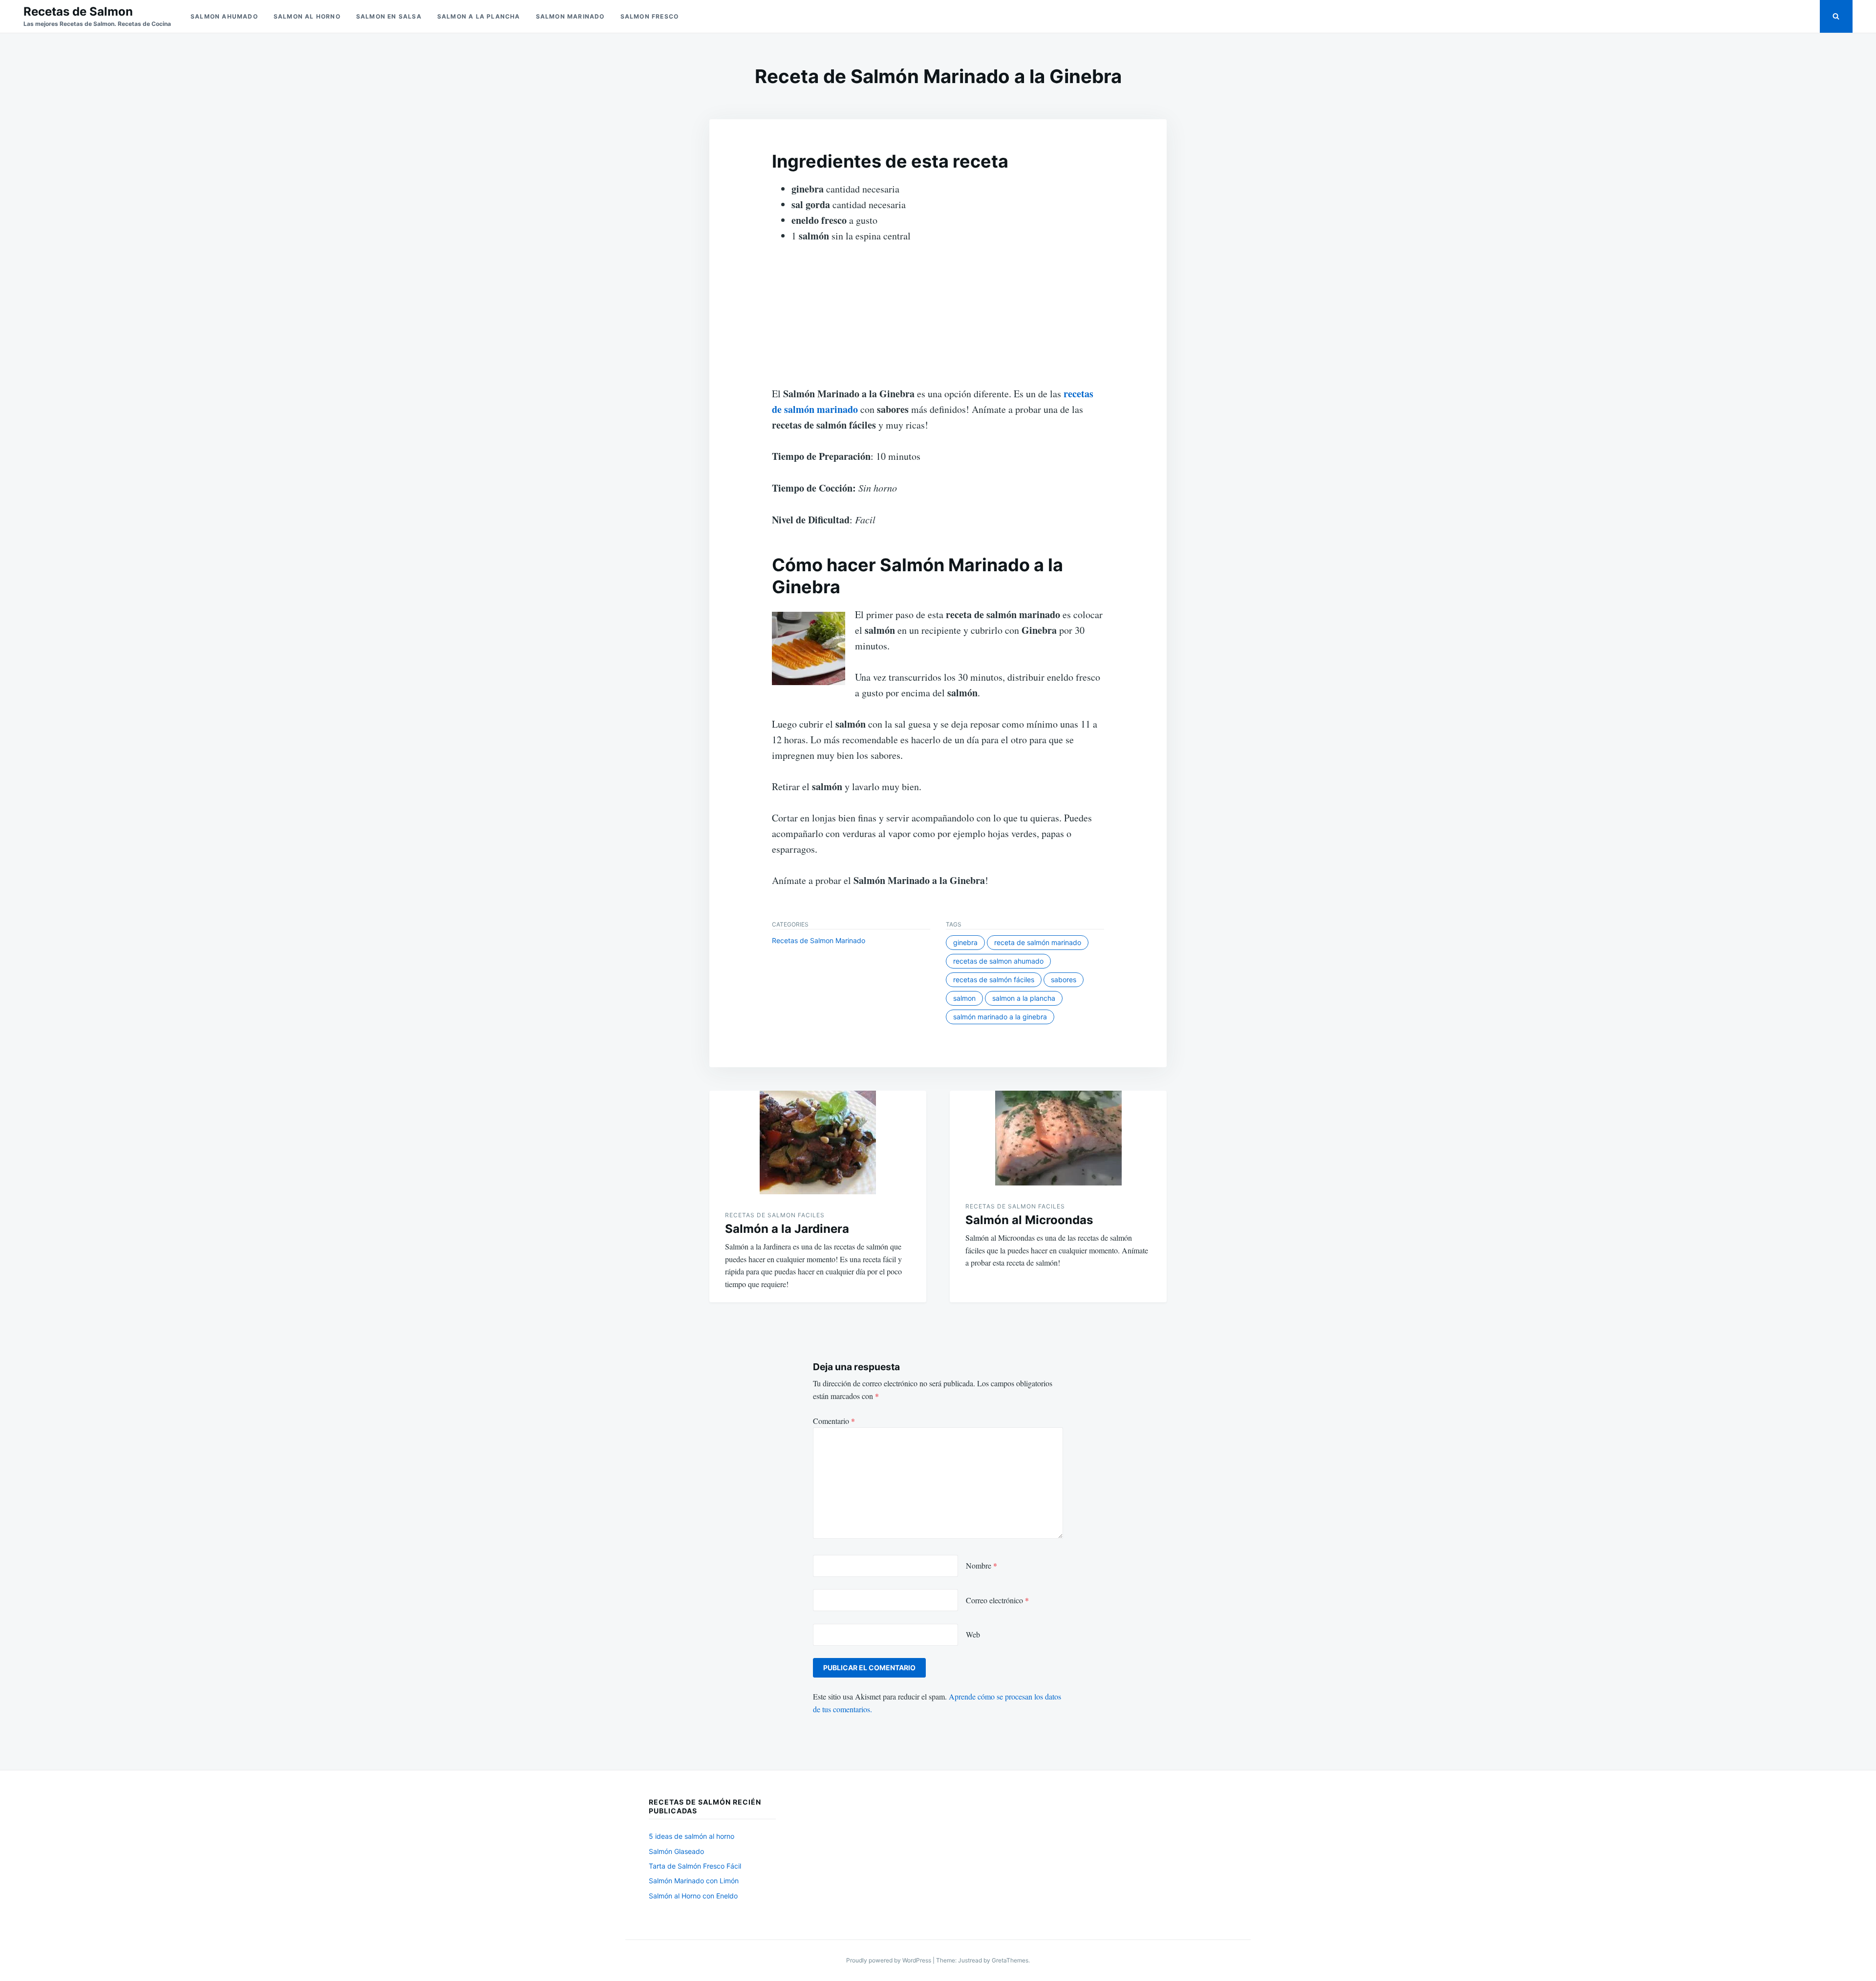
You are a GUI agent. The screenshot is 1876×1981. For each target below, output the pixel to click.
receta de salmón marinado (1038, 942)
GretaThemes (1010, 1960)
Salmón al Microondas (1029, 1220)
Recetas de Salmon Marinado (819, 940)
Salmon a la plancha (479, 16)
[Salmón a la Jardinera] (818, 1142)
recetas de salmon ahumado (998, 961)
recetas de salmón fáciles (994, 980)
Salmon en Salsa (389, 16)
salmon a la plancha (1024, 998)
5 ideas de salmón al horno (692, 1836)
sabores (1064, 980)
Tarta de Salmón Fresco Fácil (695, 1866)
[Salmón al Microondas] (1058, 1138)
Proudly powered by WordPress (889, 1960)
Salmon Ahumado (224, 16)
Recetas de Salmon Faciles (775, 1215)
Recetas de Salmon (78, 11)
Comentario (834, 1421)
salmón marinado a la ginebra (1000, 1017)
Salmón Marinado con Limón (694, 1881)
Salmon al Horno (307, 16)
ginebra (965, 942)
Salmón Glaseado (676, 1851)
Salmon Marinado (570, 16)
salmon (964, 998)
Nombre (981, 1565)
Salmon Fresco (650, 16)
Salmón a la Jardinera (787, 1229)
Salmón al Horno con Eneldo (693, 1896)
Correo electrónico (997, 1600)
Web (973, 1634)
